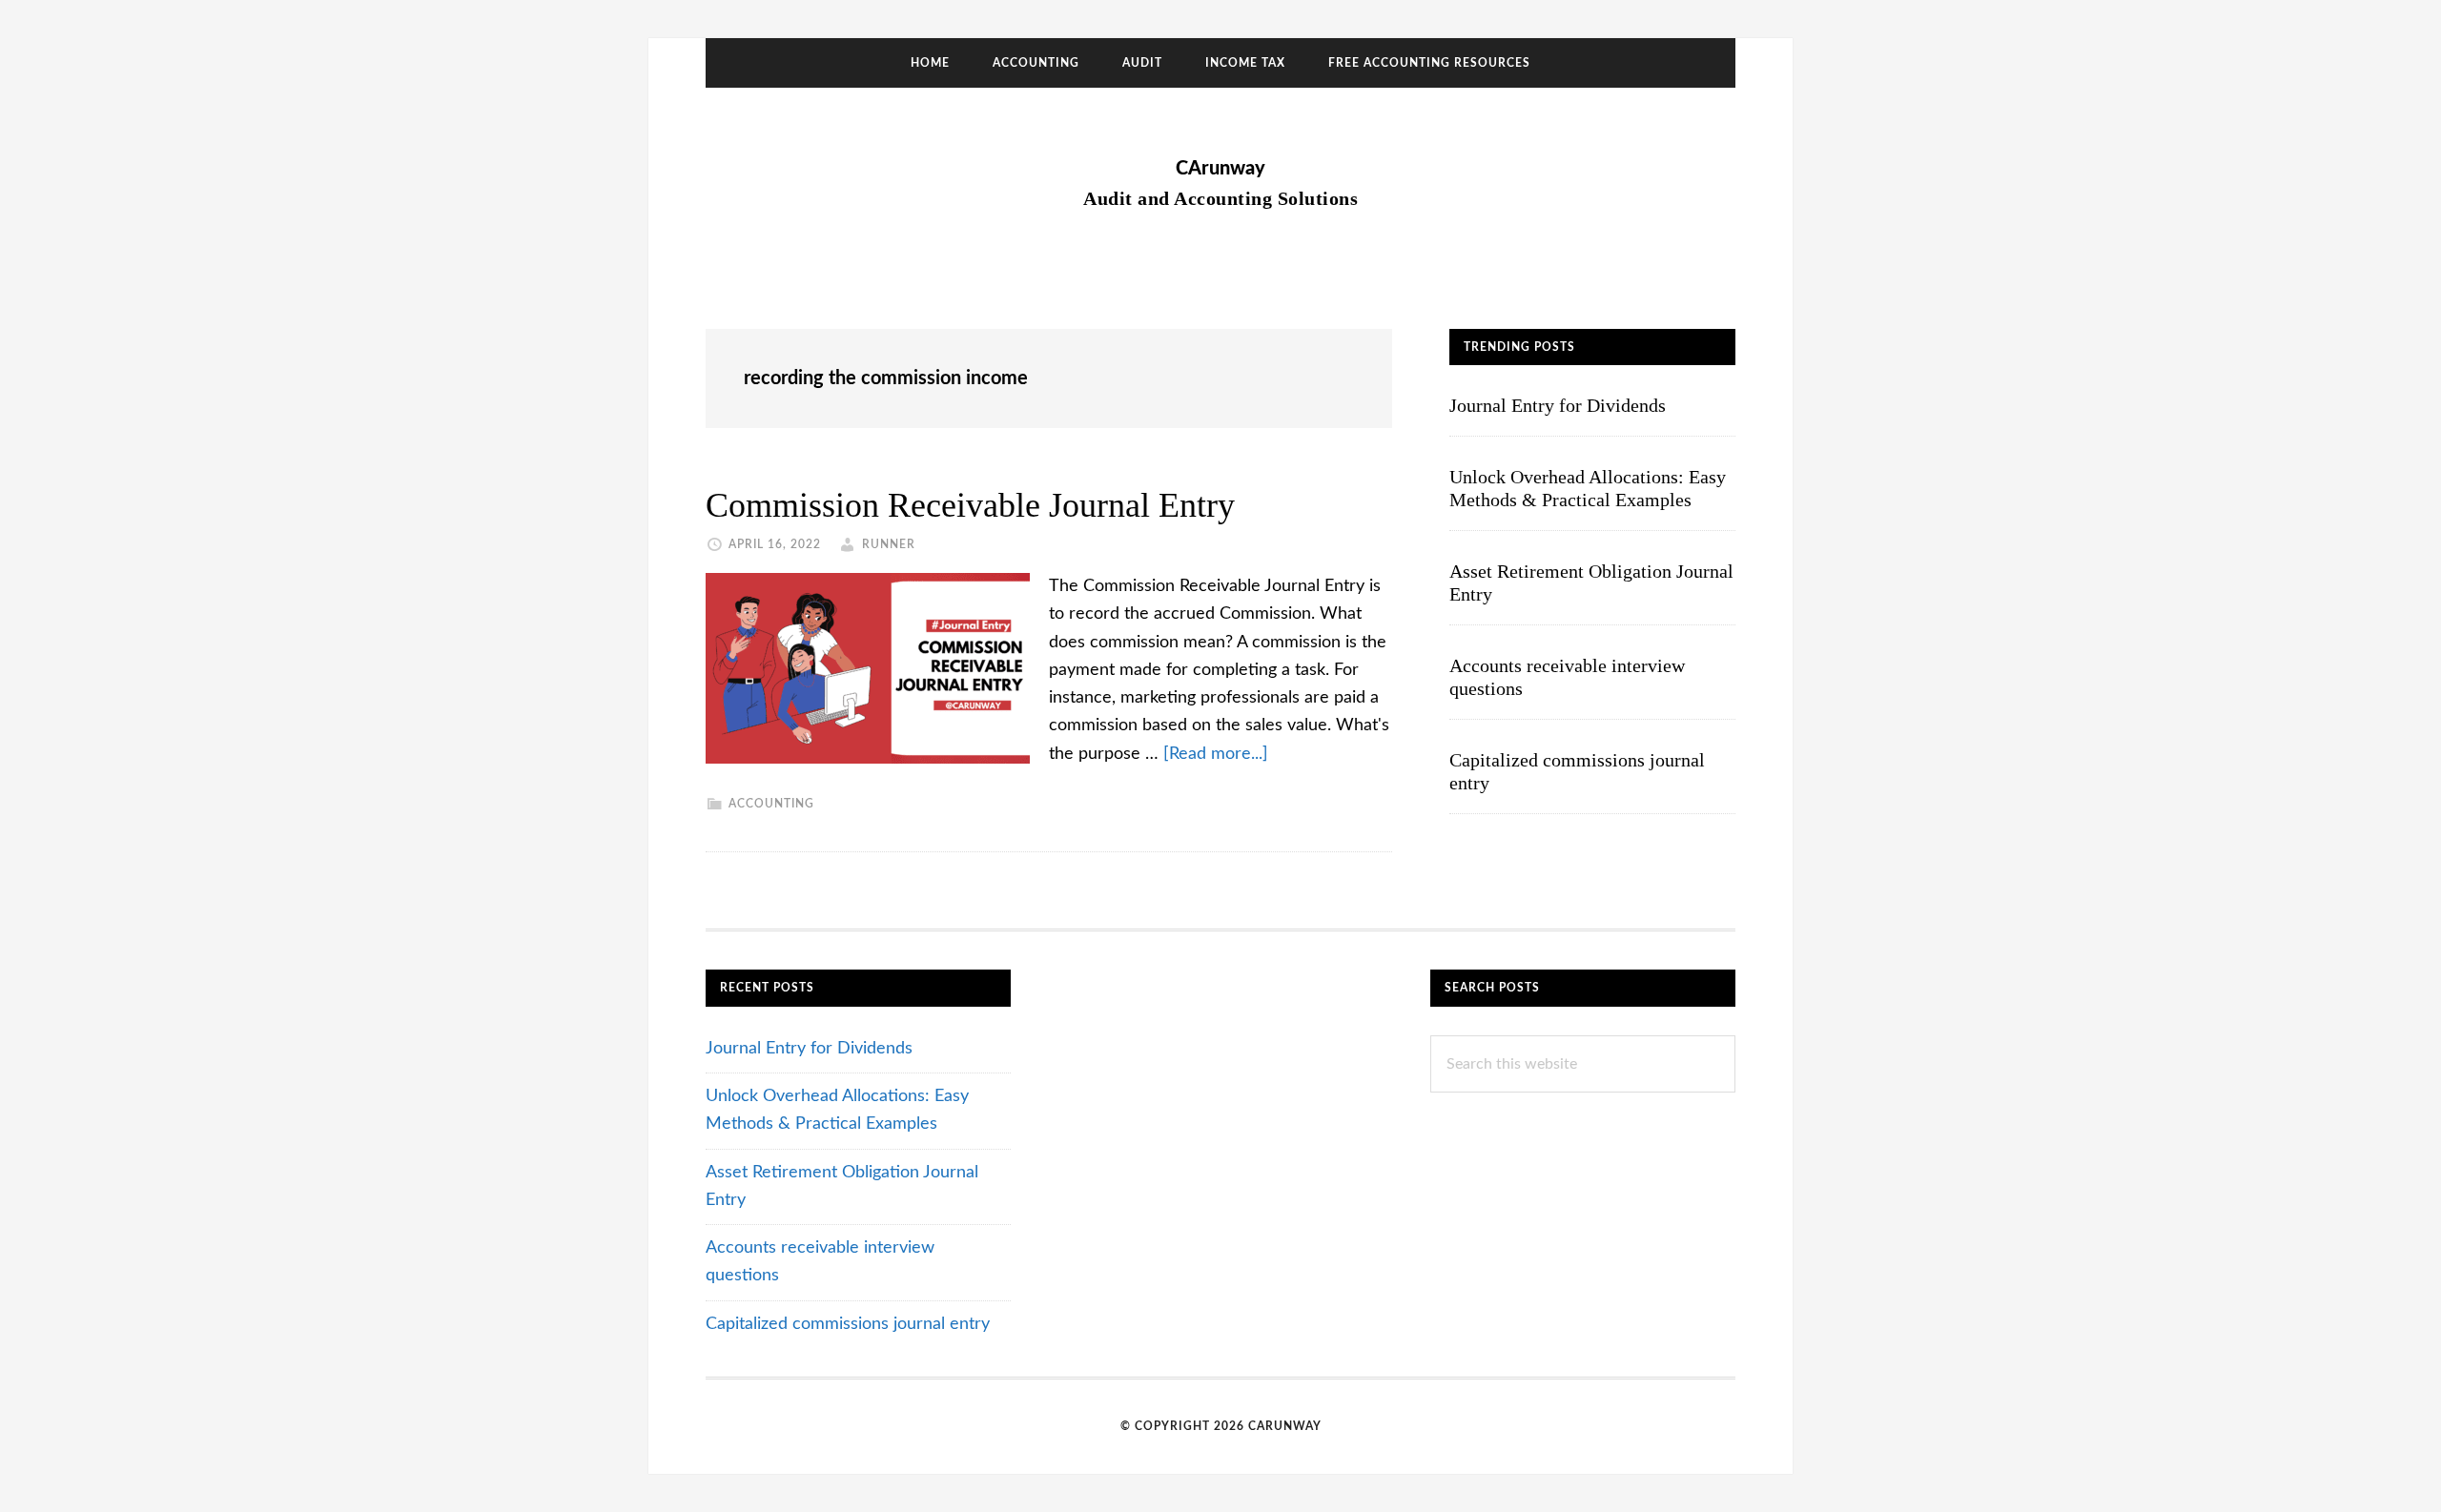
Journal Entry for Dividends (1558, 405)
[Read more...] (1216, 754)
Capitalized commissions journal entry (848, 1324)
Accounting (771, 804)
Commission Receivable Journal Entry (970, 505)
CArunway (1220, 169)
